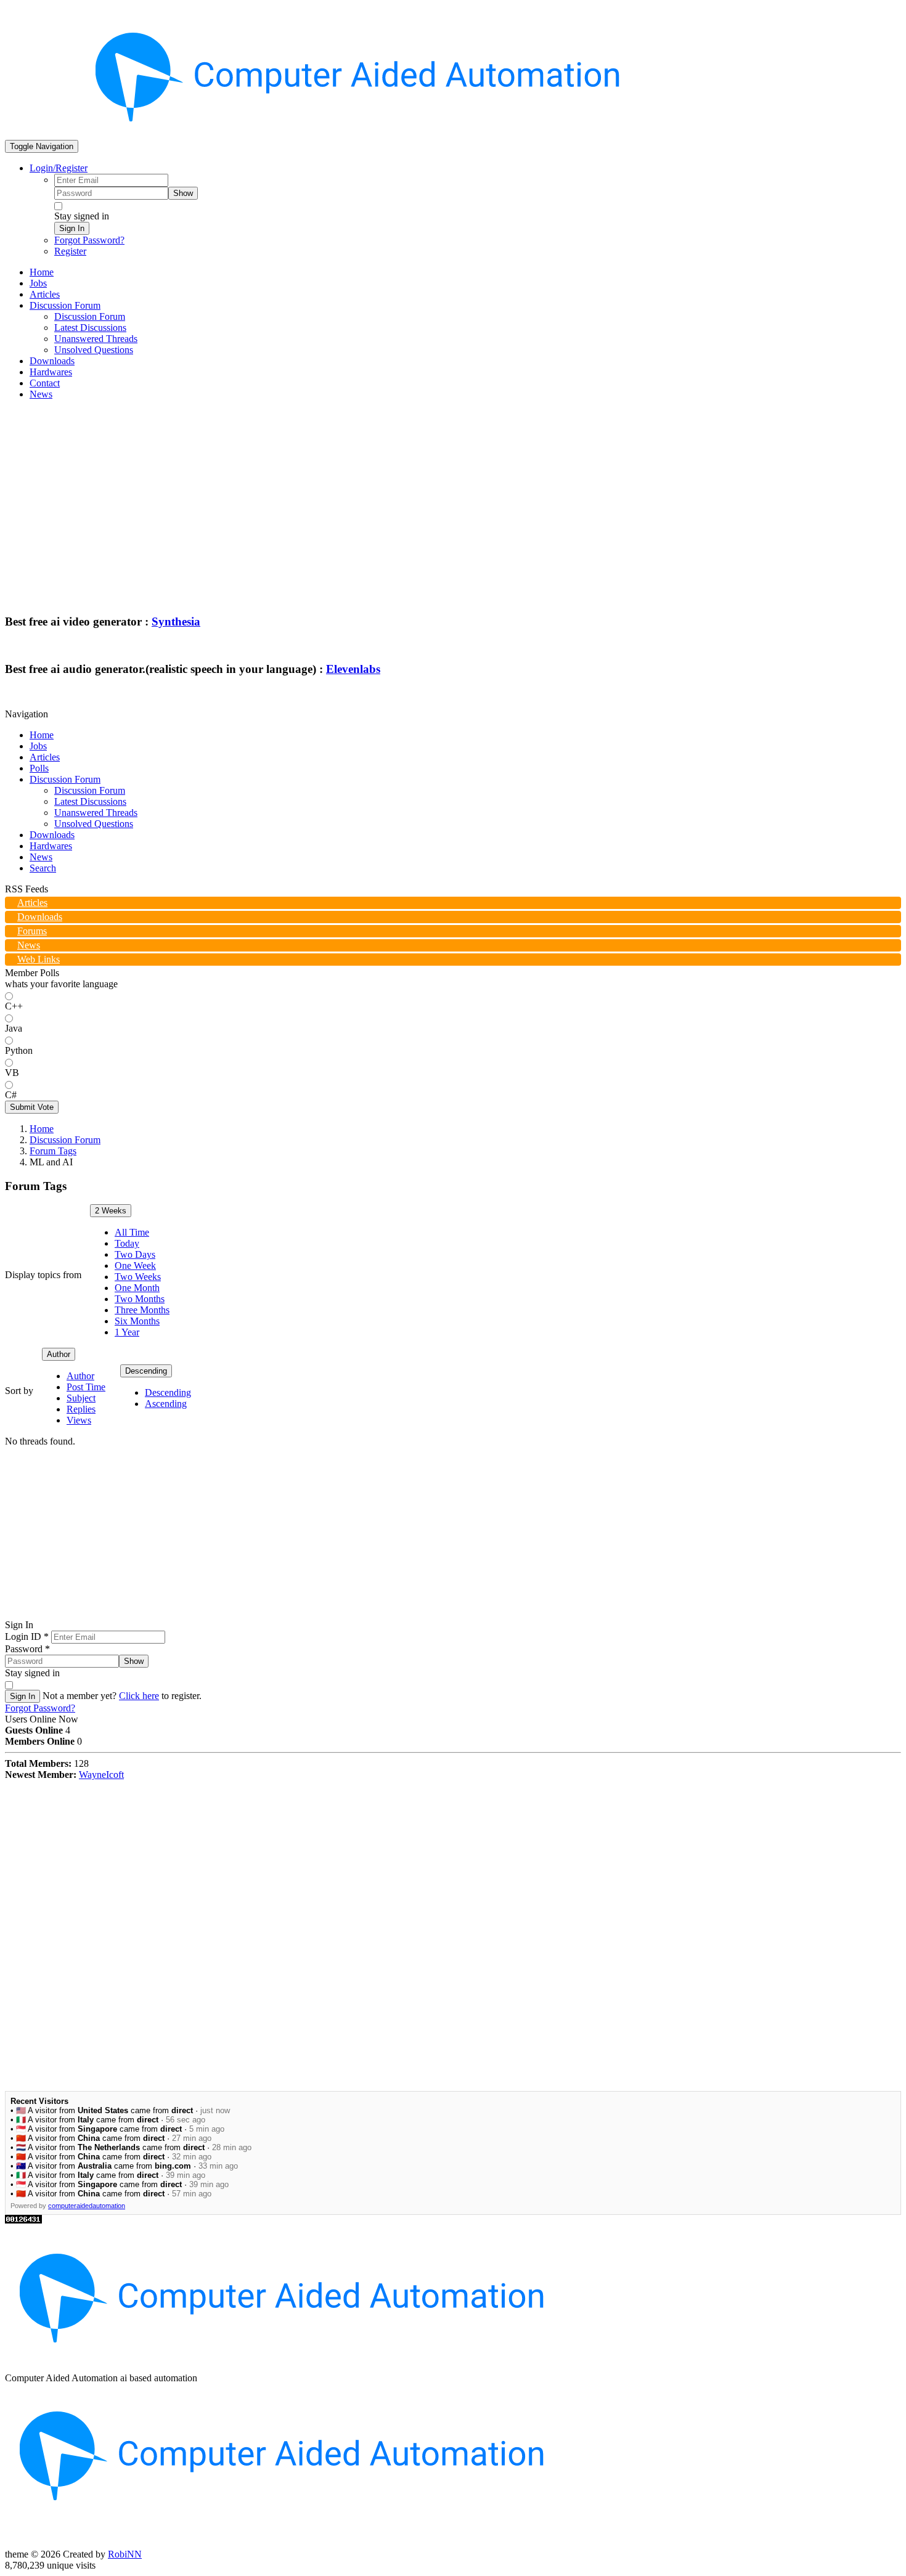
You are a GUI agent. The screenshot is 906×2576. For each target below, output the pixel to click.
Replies (81, 1409)
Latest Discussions (90, 801)
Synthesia (176, 622)
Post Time (86, 1387)
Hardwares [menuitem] (51, 372)
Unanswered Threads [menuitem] (96, 339)
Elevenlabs (353, 669)
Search (43, 868)
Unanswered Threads (96, 813)
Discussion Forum (65, 779)
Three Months (142, 1310)
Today (127, 1243)
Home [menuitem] (42, 272)
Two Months (140, 1299)
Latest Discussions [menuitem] (90, 328)
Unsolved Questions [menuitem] (94, 350)
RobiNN (125, 2554)
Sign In (72, 228)
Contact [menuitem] (45, 383)
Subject (81, 1398)
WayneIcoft (101, 1775)
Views (79, 1420)
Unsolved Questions (94, 824)
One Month (137, 1288)
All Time (132, 1232)
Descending (146, 1371)
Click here (139, 1696)
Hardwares (51, 846)
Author (59, 1354)
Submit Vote (32, 1107)
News (41, 857)
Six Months (137, 1321)
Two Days (135, 1254)
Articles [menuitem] (45, 294)
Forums (32, 931)
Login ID (27, 1636)
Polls (39, 768)
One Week (135, 1266)
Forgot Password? (89, 240)
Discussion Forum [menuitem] (90, 316)
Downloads (52, 835)
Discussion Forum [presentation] (65, 305)
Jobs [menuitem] (38, 283)
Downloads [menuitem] (52, 361)
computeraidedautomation (87, 2206)
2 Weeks (111, 1211)
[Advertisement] (453, 496)
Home (42, 735)
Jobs (38, 746)
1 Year (127, 1332)
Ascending (166, 1404)
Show (183, 193)
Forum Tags (53, 1151)
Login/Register (59, 168)
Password (27, 1649)
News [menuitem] (41, 394)
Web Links (39, 959)
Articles (45, 757)
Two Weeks (138, 1277)
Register (70, 251)
